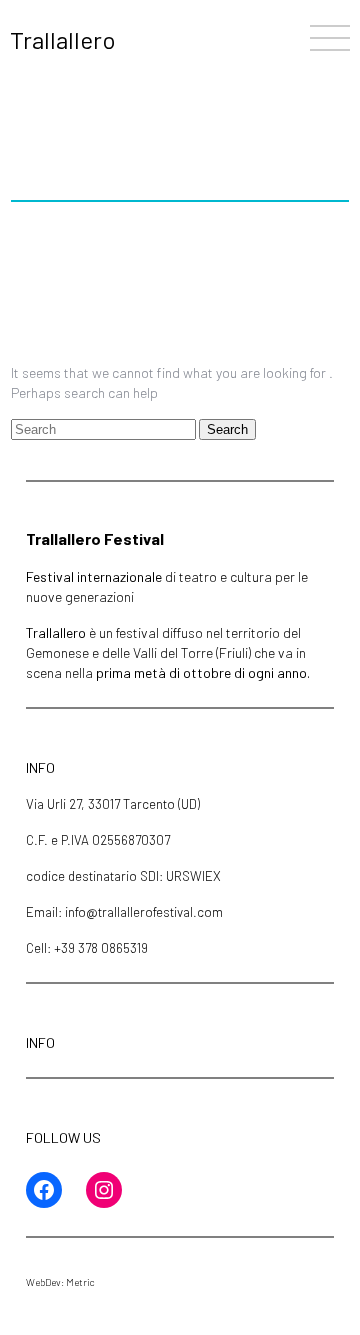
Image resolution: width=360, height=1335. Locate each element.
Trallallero (63, 40)
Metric (80, 1282)
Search (227, 429)
